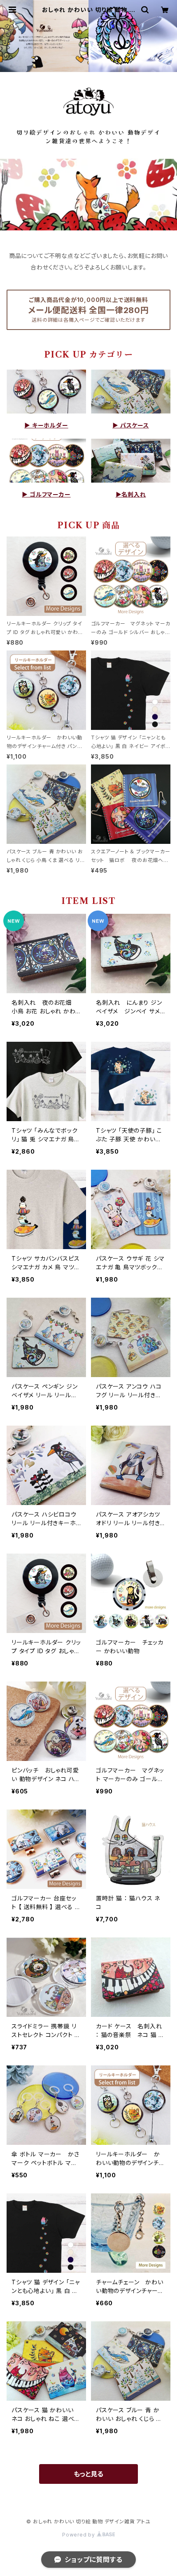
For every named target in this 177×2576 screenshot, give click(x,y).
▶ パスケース (131, 425)
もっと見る (88, 2474)
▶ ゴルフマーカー (46, 494)
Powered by (79, 2535)
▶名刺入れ (131, 494)
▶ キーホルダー (46, 425)
